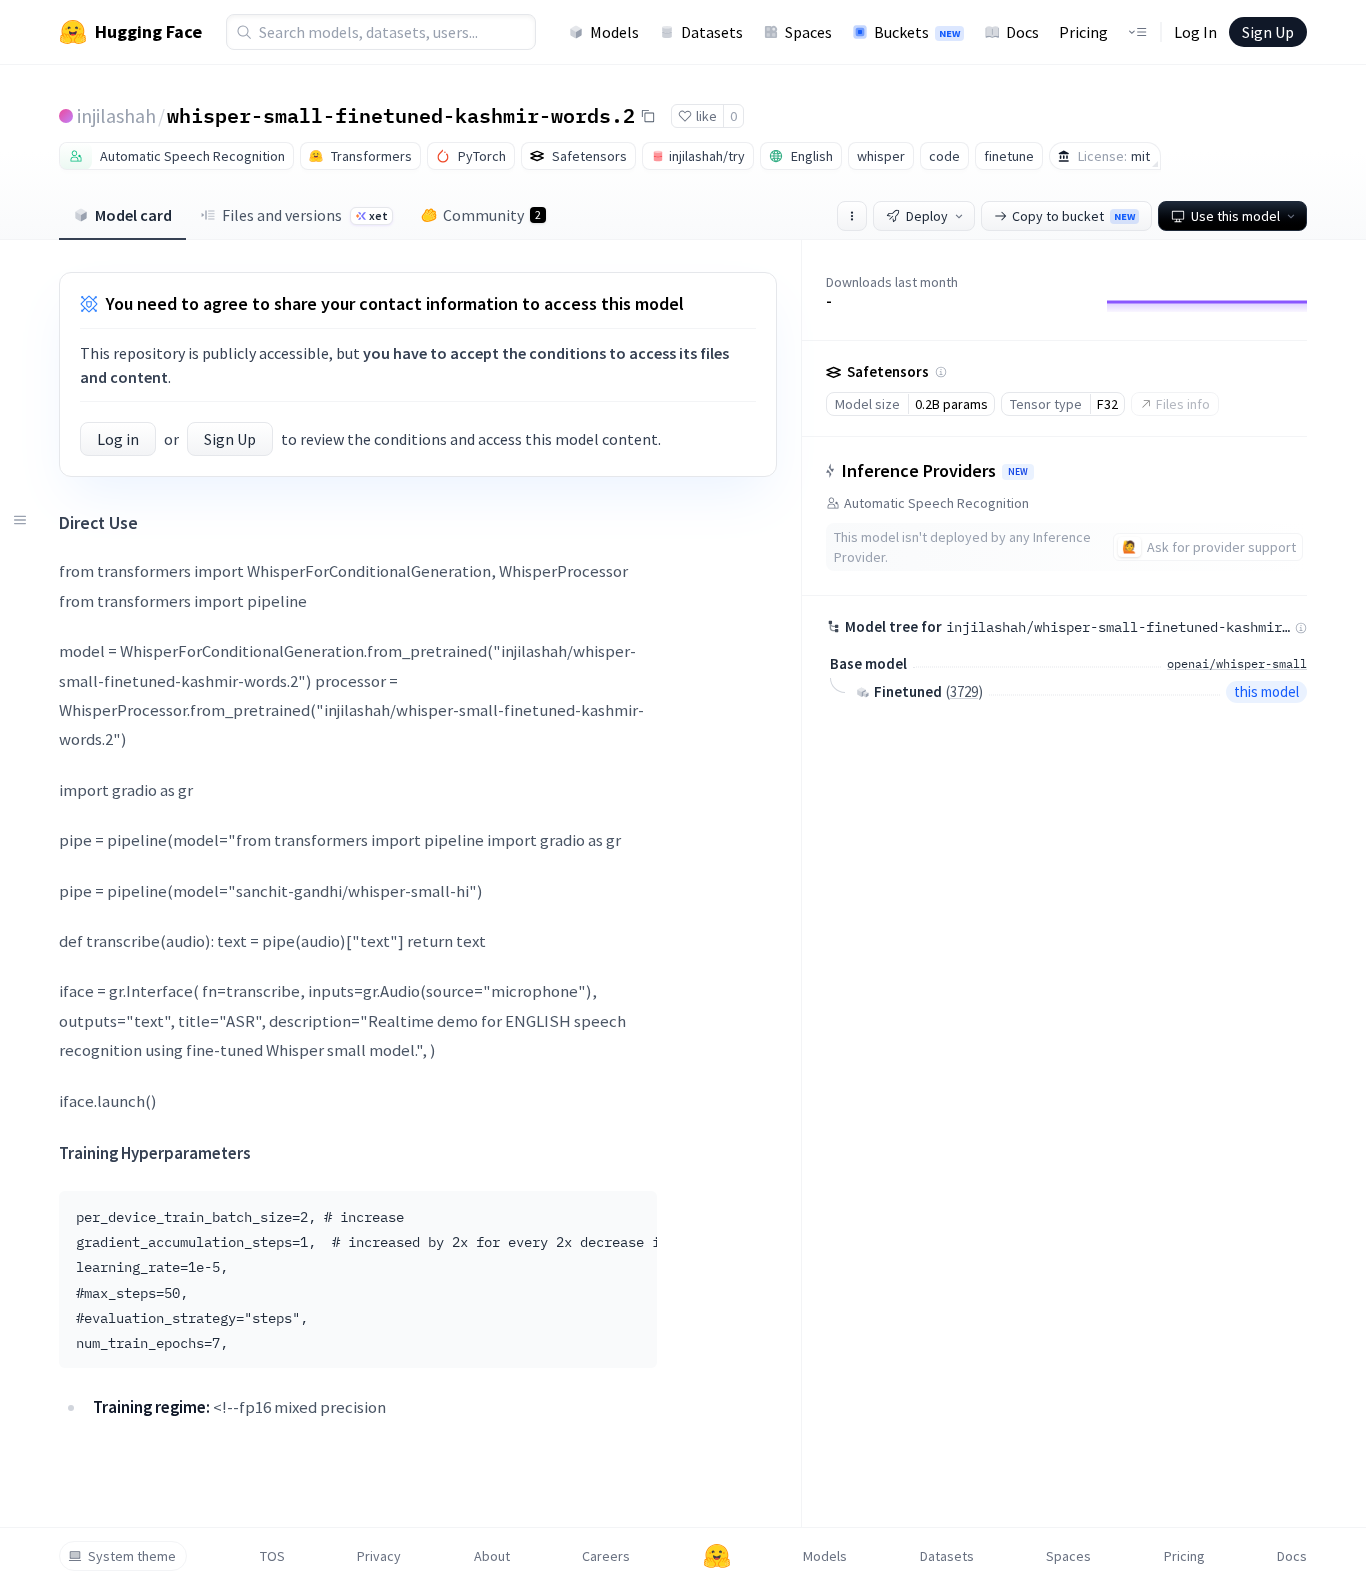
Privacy (379, 1556)
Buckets (917, 32)
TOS (272, 1556)
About (492, 1556)
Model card (133, 215)
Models (614, 32)
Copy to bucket (1073, 216)
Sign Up (1268, 32)
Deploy (927, 216)
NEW (1018, 472)
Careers (606, 1556)
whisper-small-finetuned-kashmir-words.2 (401, 115)
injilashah (116, 115)
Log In (1195, 32)
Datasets (712, 32)
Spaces (808, 32)
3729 (964, 691)
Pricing (1083, 32)
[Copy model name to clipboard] (648, 116)
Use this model (1235, 216)
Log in (118, 439)
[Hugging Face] (717, 1556)
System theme (132, 1556)
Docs (1022, 32)
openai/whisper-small (1237, 663)
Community (492, 215)
